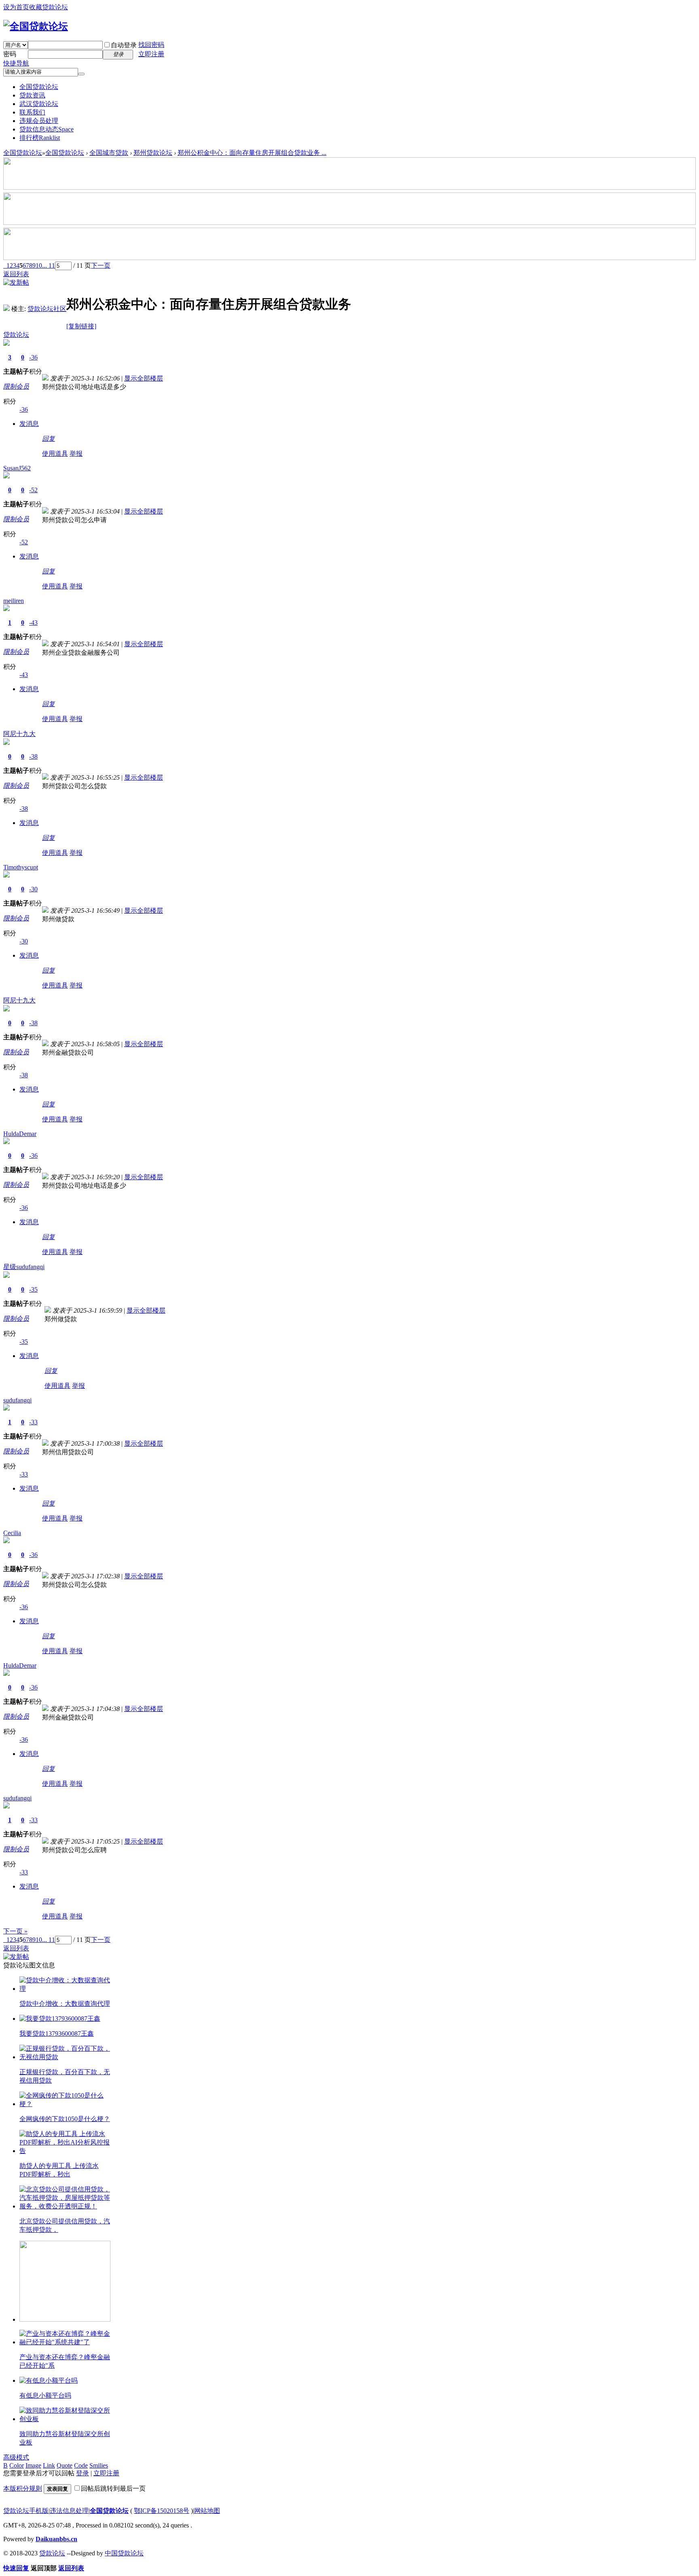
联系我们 (32, 112)
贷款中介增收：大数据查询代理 (65, 2004)
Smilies (99, 2465)
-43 (33, 623)
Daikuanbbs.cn (56, 2539)
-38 (33, 756)
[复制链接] (81, 326)
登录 (83, 2473)
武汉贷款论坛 (39, 104)
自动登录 (124, 45)
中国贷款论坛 (124, 2553)
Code (81, 2465)
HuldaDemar (20, 1134)
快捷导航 (16, 63)
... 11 (49, 265)
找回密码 (151, 45)
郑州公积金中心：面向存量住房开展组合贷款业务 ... (252, 153)
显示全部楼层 (144, 378)
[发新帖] (16, 282)
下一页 (101, 265)
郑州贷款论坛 (153, 153)
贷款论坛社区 (47, 309)
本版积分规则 (23, 2488)
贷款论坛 (16, 335)
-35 (33, 1289)
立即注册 (151, 54)
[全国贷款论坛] (36, 26)
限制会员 (16, 386)
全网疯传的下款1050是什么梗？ (65, 2119)
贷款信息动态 (47, 129)
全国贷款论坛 (39, 87)
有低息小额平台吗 (45, 2395)
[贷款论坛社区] (6, 309)
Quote (65, 2465)
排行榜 (40, 138)
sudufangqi (17, 1400)
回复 (49, 439)
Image (33, 2465)
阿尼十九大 (19, 734)
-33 (33, 1422)
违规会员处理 (39, 121)
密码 (10, 54)
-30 (33, 889)
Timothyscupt (21, 867)
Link (49, 2465)
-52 (33, 490)
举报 (76, 454)
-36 (33, 357)
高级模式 (16, 2457)
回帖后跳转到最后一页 (113, 2488)
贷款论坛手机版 (26, 2511)
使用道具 (55, 454)
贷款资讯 (32, 95)
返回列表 (16, 274)
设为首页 (16, 7)
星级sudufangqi (24, 1267)
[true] (81, 74)
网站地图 (207, 2511)
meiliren (14, 601)
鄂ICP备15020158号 (162, 2511)
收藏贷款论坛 (49, 7)
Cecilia (12, 1533)
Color (17, 2465)
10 (39, 265)
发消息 (29, 424)
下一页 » (15, 1931)
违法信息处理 (69, 2511)
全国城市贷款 (109, 153)
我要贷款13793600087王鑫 (57, 2034)
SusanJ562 (17, 468)
